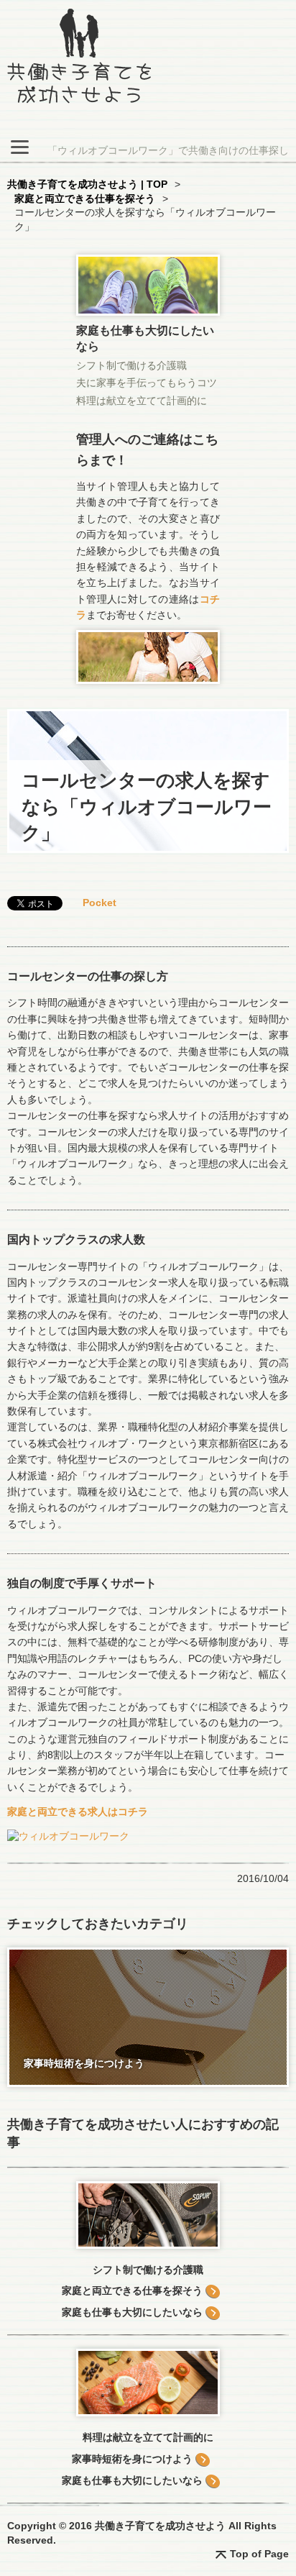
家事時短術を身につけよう (132, 2459)
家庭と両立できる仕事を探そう (132, 2290)
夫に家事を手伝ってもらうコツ (147, 383)
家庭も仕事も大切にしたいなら (132, 2312)
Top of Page (259, 2554)
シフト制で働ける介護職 (131, 365)
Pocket (100, 903)
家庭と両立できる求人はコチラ (78, 1812)
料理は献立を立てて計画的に (142, 401)
